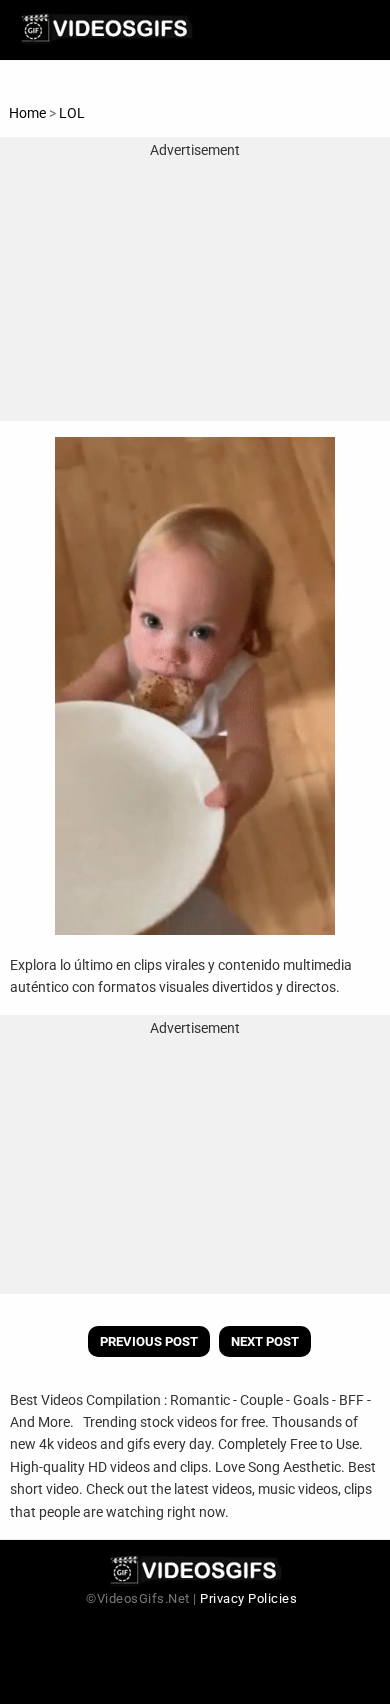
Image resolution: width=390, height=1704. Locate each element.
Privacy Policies (248, 1598)
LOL (72, 113)
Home (27, 113)
